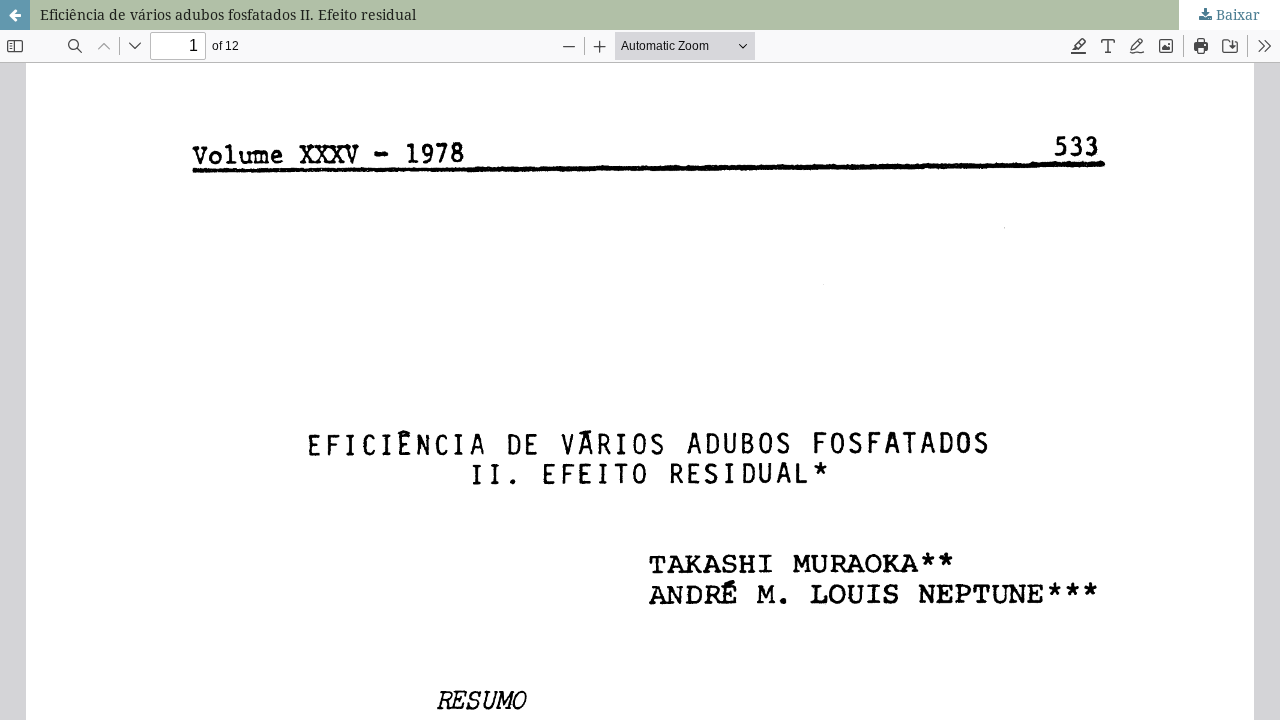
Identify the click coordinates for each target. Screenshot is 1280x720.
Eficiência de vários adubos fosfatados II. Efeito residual (228, 14)
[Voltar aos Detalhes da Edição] (15, 15)
